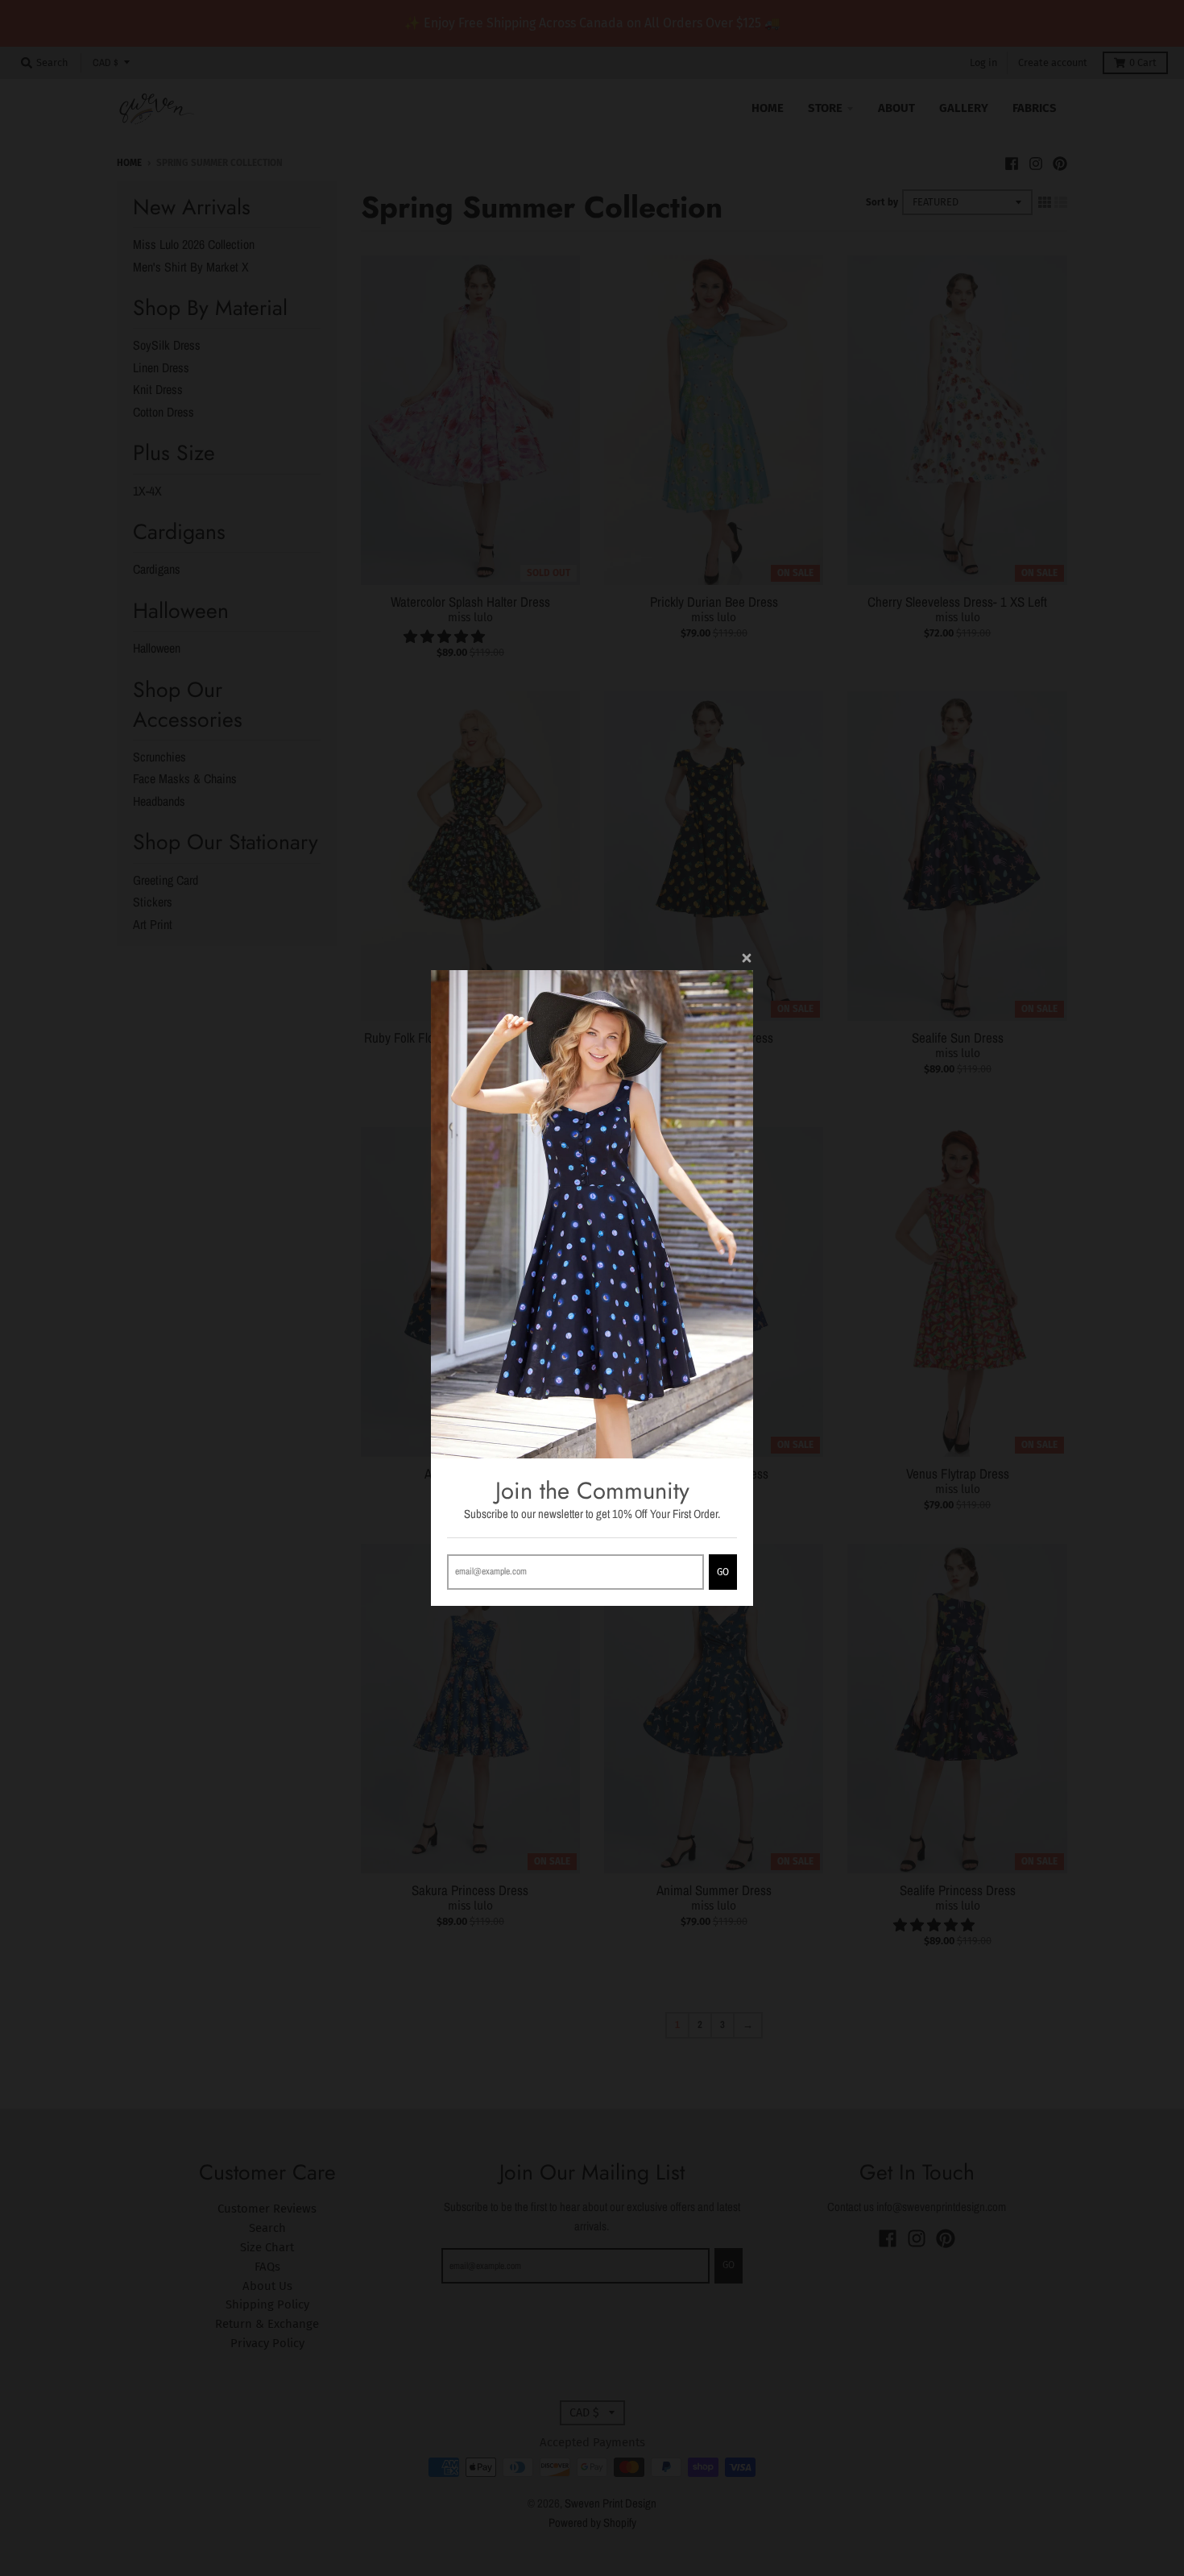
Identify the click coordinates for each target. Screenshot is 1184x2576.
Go (723, 1572)
